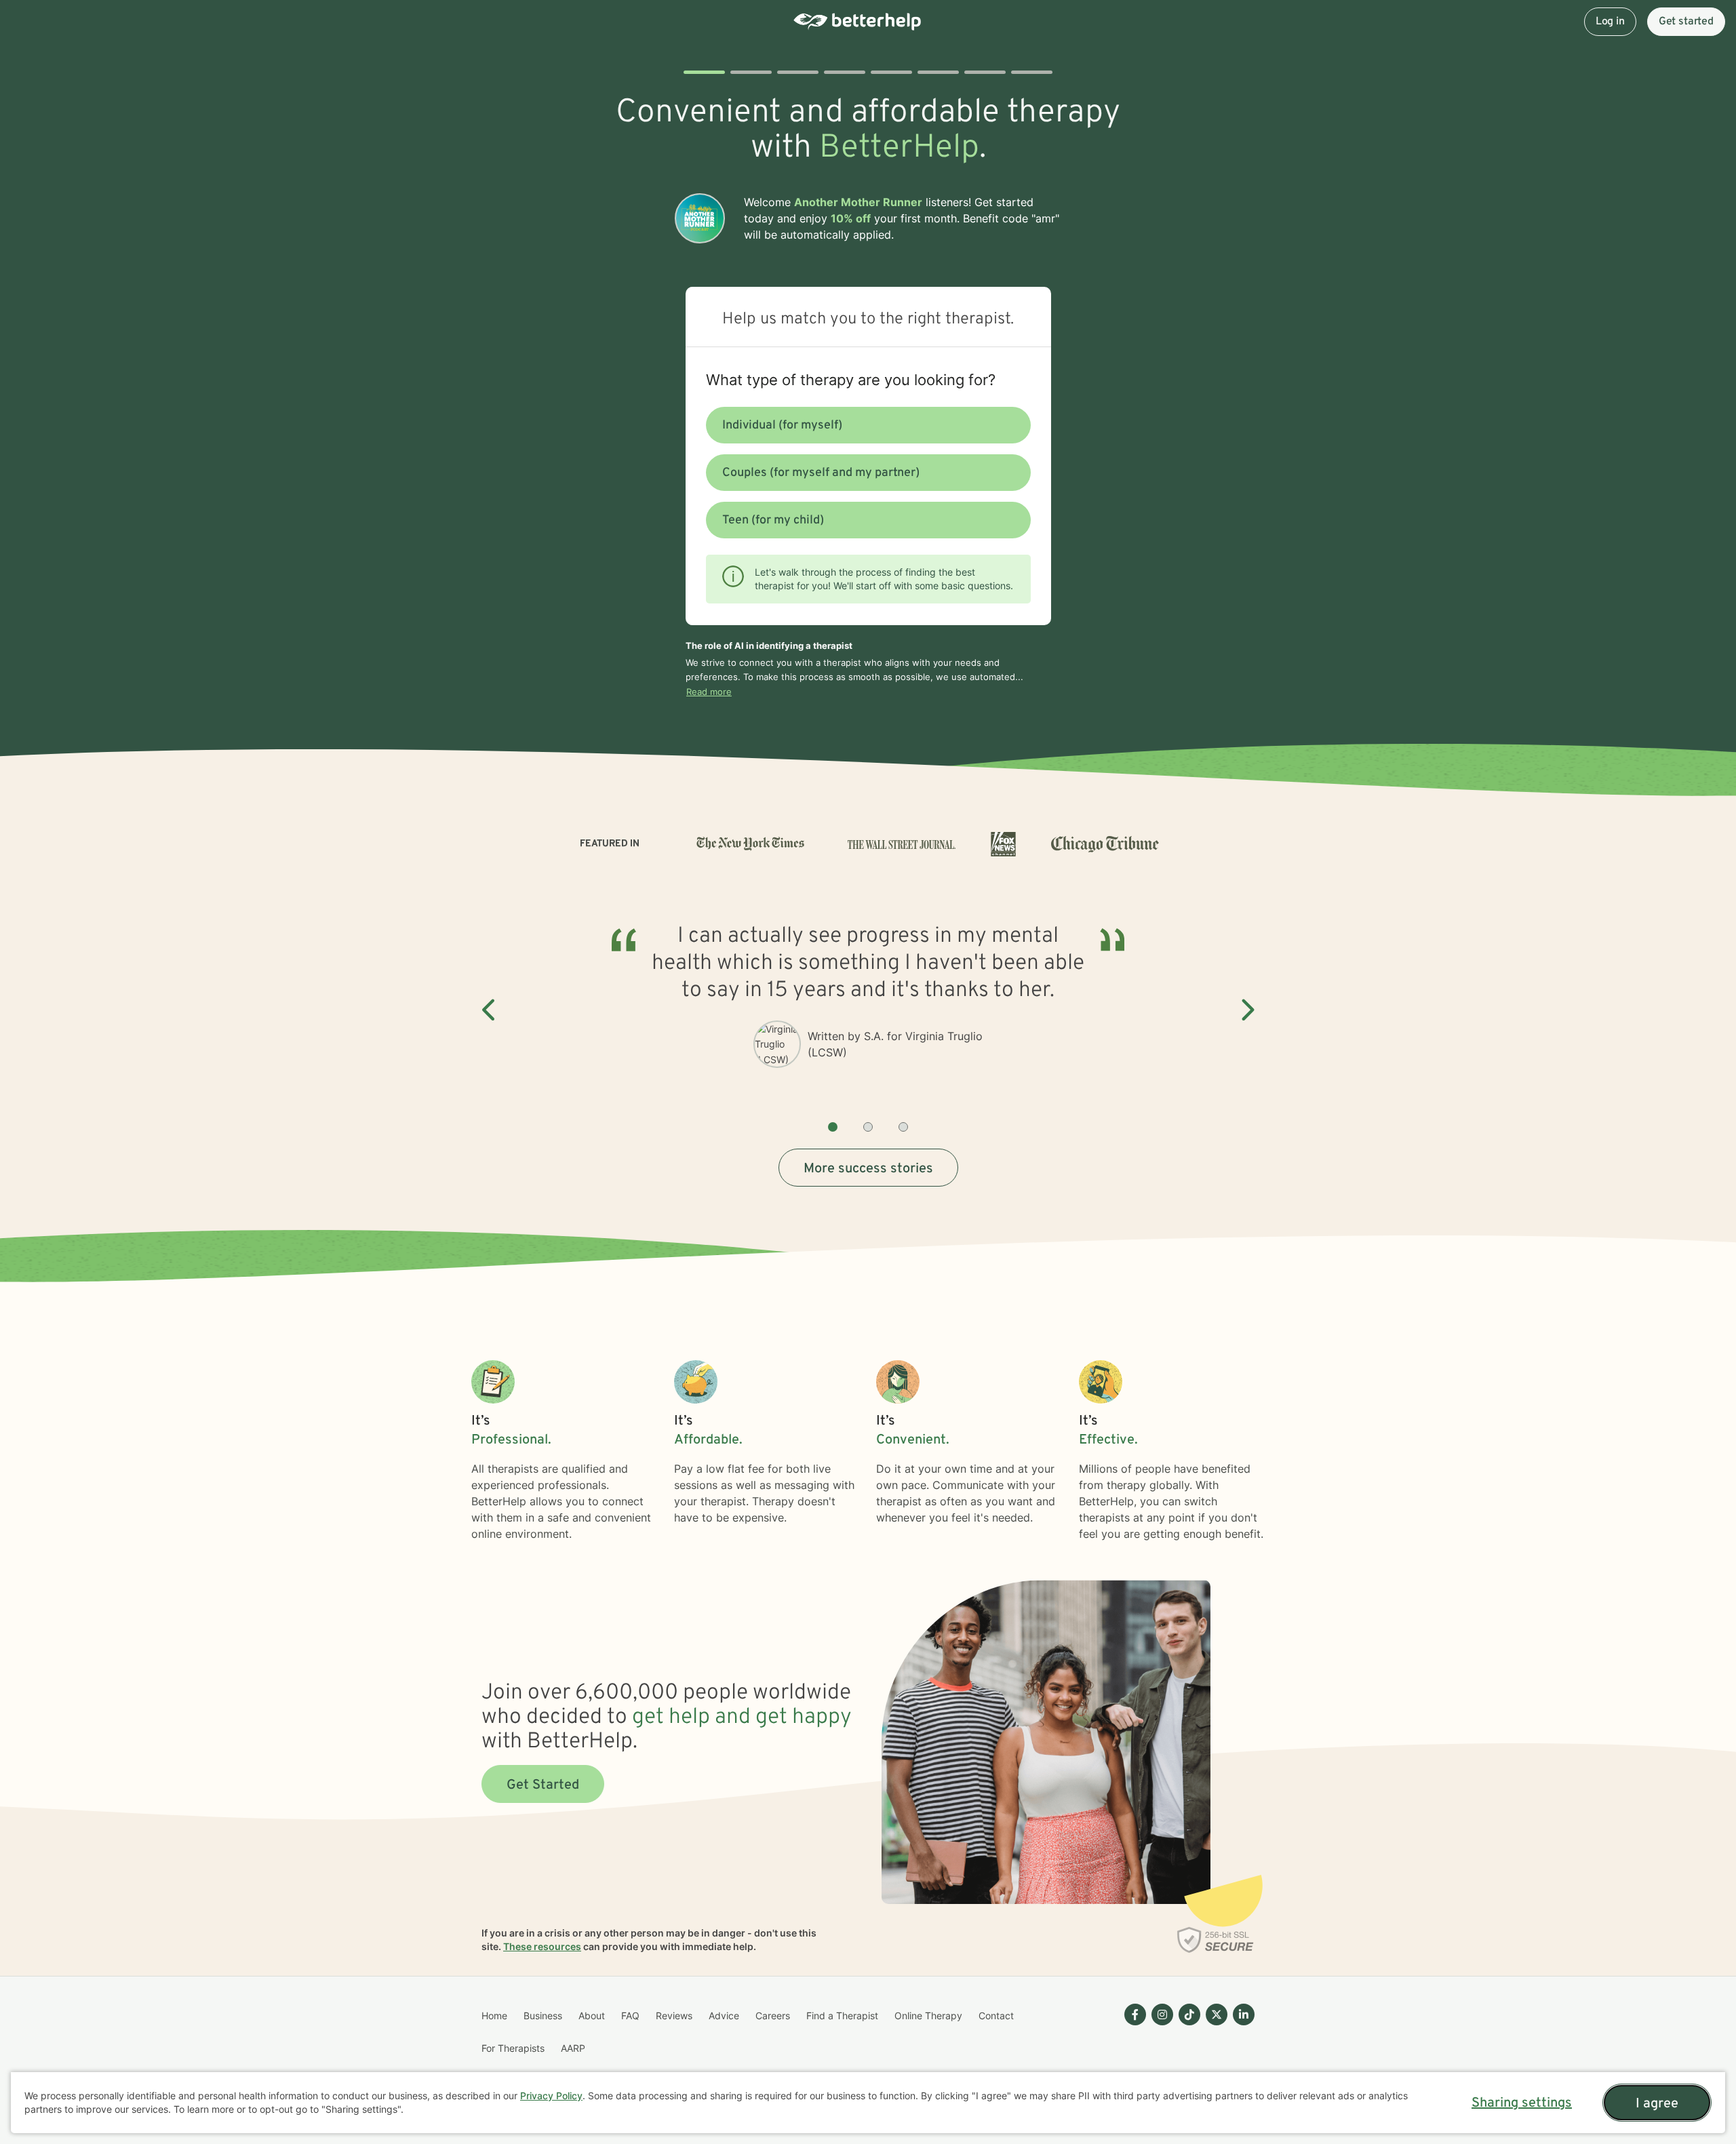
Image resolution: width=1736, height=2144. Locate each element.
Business (543, 2016)
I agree (1657, 2104)
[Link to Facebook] (1135, 2014)
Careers (773, 2016)
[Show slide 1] (833, 1127)
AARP (573, 2048)
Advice (724, 2016)
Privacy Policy (551, 2096)
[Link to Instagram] (1162, 2014)
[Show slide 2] (868, 1127)
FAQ (630, 2016)
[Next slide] (1246, 1010)
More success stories (868, 1169)
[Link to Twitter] (1217, 2014)
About (592, 2016)
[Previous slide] (490, 1010)
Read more (709, 692)
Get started (1686, 22)
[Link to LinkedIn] (1244, 2014)
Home (494, 2016)
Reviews (674, 2016)
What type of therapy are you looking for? (851, 380)
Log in (1610, 22)
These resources (542, 1946)
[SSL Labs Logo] (1216, 1940)
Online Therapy (928, 2016)
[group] (868, 1011)
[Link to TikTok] (1189, 2014)
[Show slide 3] (903, 1127)
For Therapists (513, 2048)
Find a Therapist (842, 2016)
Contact (996, 2016)
